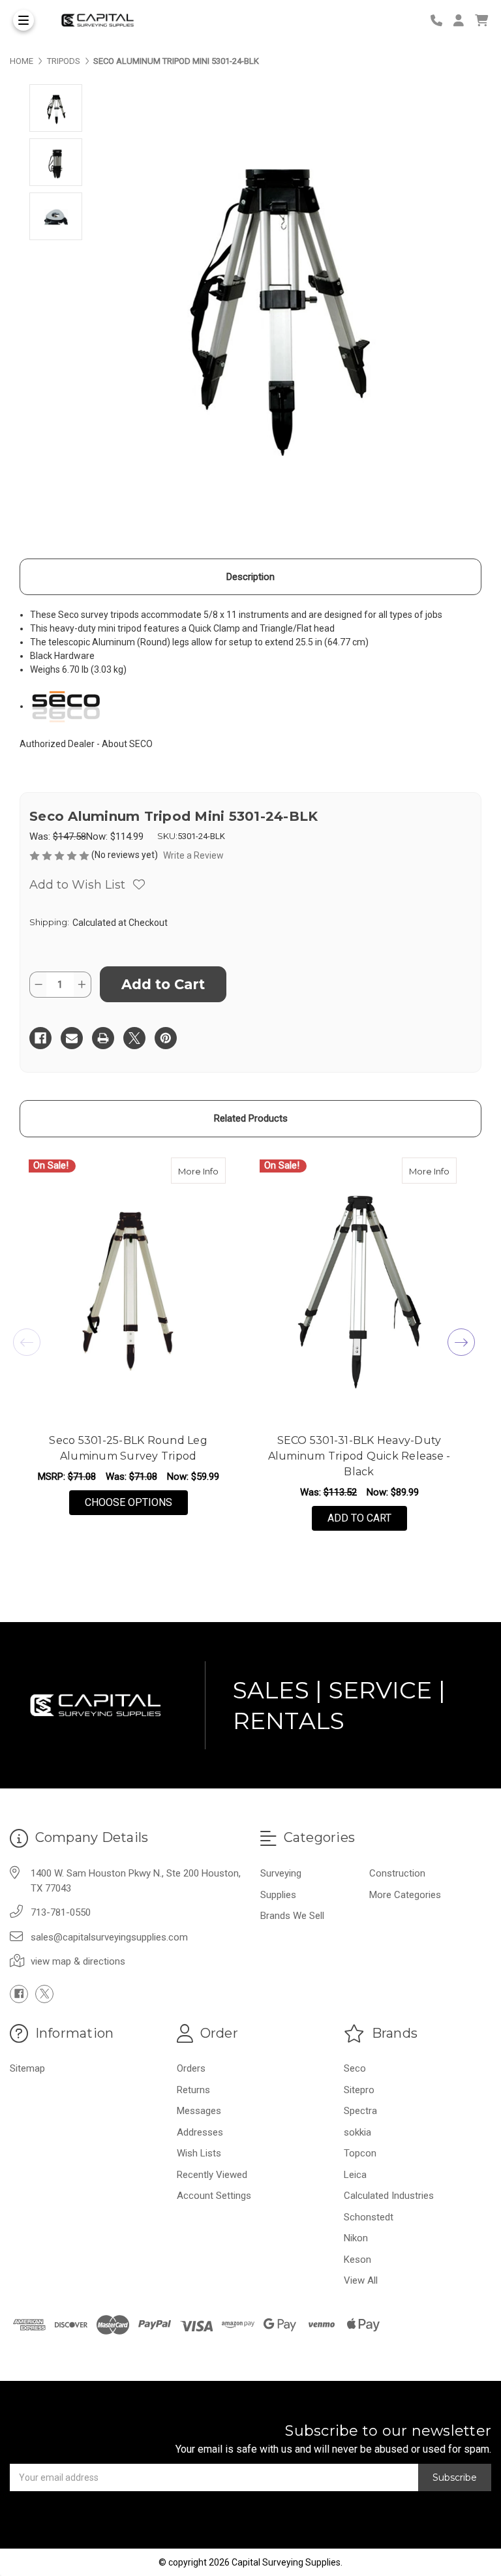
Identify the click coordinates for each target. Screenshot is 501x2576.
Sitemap (27, 2068)
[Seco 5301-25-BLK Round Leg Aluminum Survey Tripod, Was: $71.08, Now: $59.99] (128, 1291)
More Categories (405, 1895)
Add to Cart (359, 1518)
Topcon (360, 2153)
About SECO (127, 744)
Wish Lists (199, 2153)
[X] (134, 1038)
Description (250, 577)
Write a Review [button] (193, 855)
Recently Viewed (212, 2175)
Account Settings (214, 2196)
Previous (27, 1342)
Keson (357, 2260)
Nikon (356, 2238)
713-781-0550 (61, 1912)
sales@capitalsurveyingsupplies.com (109, 1937)
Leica (355, 2175)
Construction (397, 1873)
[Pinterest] (166, 1038)
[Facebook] (40, 1038)
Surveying (281, 1873)
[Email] (72, 1038)
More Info (202, 1171)
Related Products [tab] (251, 1118)
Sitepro (359, 2090)
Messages (199, 2111)
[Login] (463, 21)
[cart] (481, 21)
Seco (355, 2068)
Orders (191, 2068)
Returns (193, 2090)
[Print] (103, 1038)
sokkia (357, 2132)
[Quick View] (212, 1171)
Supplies (278, 1895)
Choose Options (136, 1502)
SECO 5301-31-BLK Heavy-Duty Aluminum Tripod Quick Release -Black (359, 1456)
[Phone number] (441, 21)
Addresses (200, 2132)
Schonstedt (369, 2217)
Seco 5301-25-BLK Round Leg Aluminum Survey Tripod (128, 1448)
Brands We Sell (292, 1916)
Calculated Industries (389, 2196)
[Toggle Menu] (23, 20)
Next (461, 1342)
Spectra (360, 2111)
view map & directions (78, 1961)
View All (361, 2280)
